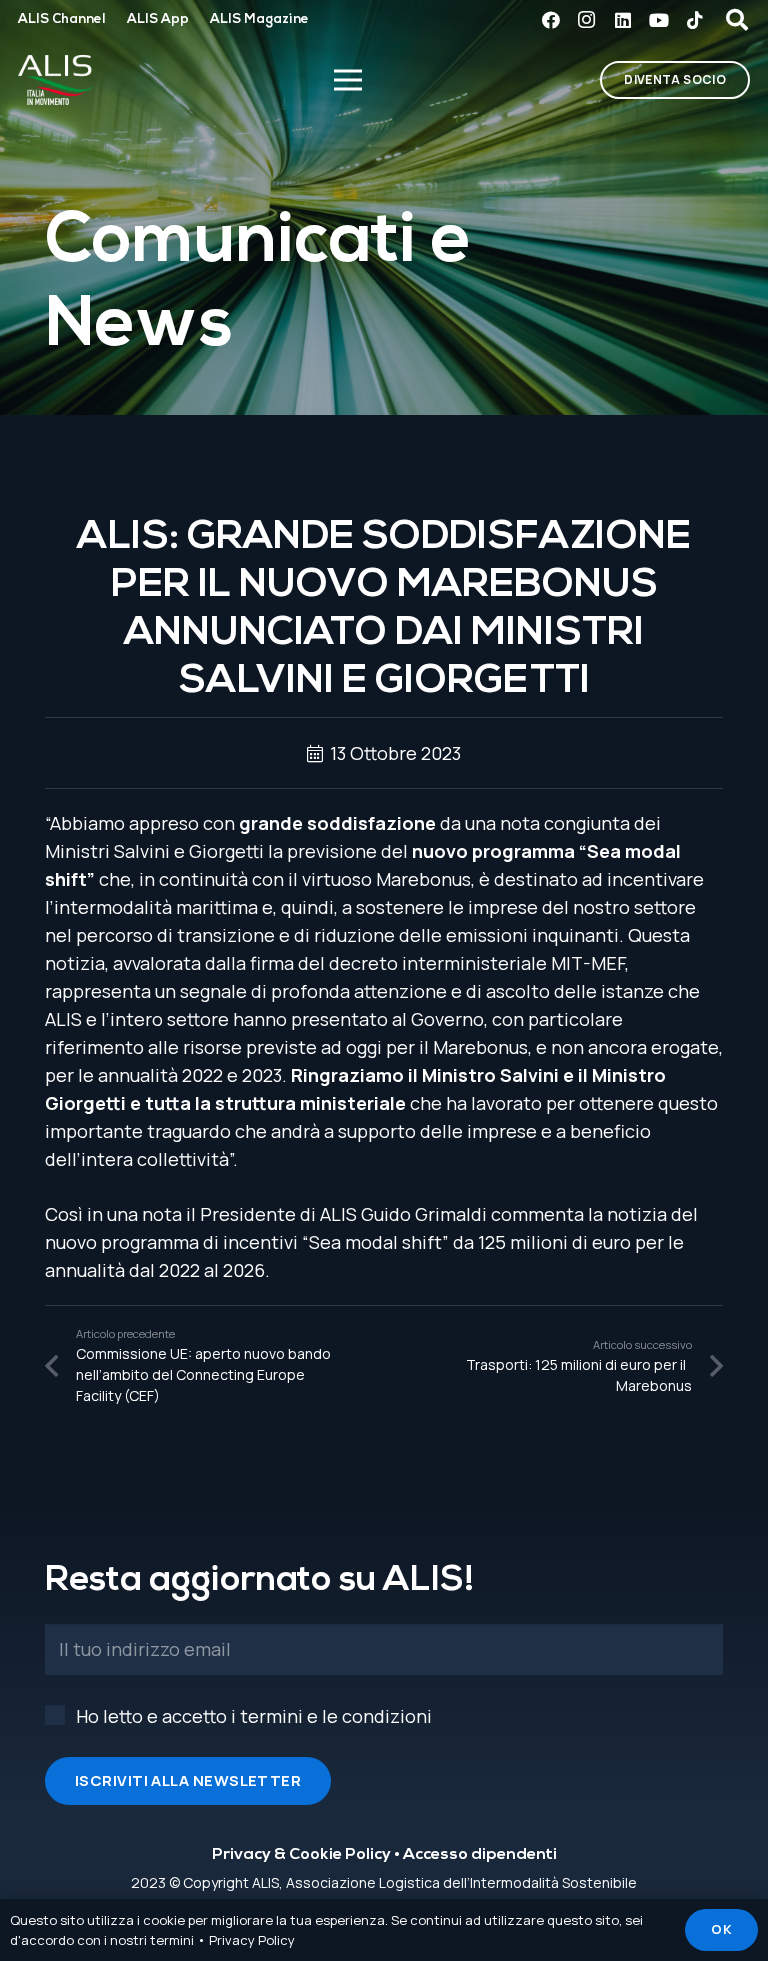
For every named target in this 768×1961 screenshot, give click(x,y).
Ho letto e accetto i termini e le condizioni (254, 1716)
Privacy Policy (252, 1940)
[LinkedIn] (623, 20)
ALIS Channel (61, 19)
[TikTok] (695, 20)
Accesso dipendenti (480, 1855)
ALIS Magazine (259, 19)
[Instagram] (587, 20)
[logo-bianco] (56, 80)
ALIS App (158, 19)
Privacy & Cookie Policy (301, 1855)
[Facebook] (551, 20)
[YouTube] (659, 20)
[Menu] (347, 80)
